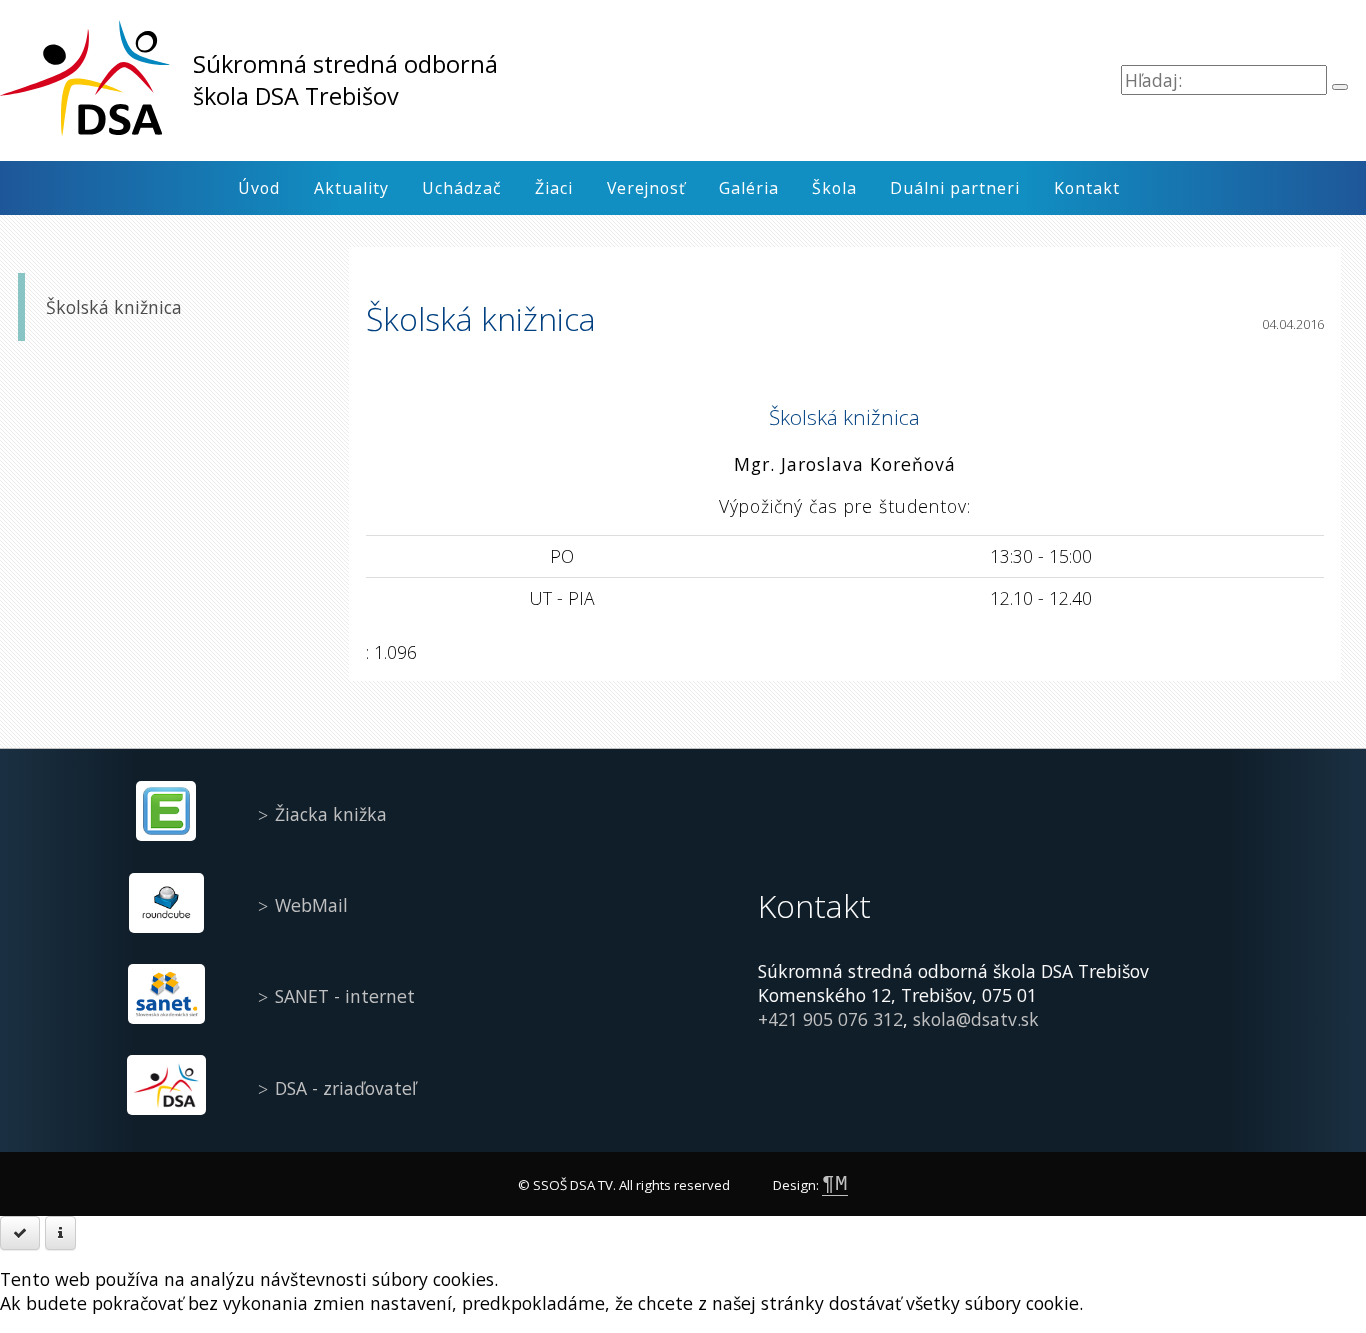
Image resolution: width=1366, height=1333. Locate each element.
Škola (834, 188)
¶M (835, 1184)
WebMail (311, 905)
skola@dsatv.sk (976, 1019)
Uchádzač (462, 188)
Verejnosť (646, 188)
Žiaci (554, 188)
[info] (60, 1233)
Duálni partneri (955, 188)
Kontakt (1087, 188)
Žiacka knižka (331, 814)
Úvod (259, 188)
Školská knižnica (114, 308)
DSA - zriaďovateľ (345, 1088)
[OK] (20, 1233)
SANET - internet (345, 996)
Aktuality (351, 188)
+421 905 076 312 (830, 1019)
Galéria (749, 188)
